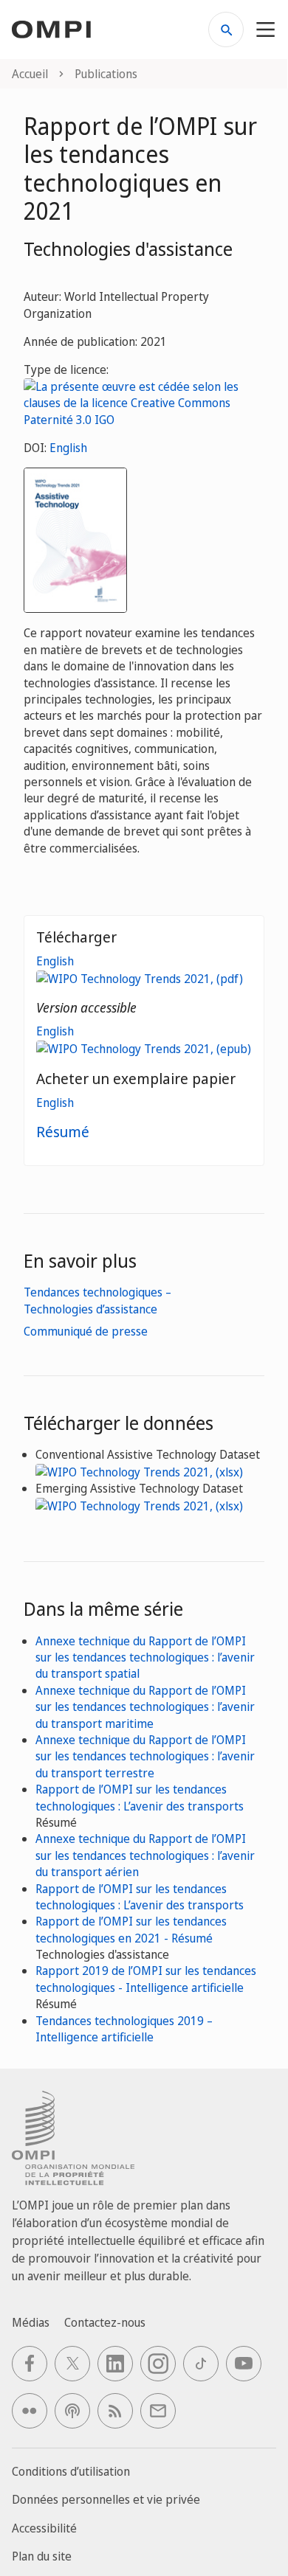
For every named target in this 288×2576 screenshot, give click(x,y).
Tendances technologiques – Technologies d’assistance (97, 1300)
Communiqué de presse (86, 1331)
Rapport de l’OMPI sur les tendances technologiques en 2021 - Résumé (131, 1929)
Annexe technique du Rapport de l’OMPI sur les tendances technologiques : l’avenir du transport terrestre (145, 1756)
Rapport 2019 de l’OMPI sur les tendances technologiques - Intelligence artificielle (146, 1979)
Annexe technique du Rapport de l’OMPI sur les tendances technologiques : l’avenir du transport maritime (145, 1707)
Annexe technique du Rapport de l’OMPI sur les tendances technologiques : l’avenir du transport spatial (145, 1657)
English (68, 448)
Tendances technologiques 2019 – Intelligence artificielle (124, 2029)
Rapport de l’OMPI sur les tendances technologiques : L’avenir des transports (140, 1797)
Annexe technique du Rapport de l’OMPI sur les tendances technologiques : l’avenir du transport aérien (145, 1855)
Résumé (63, 1132)
